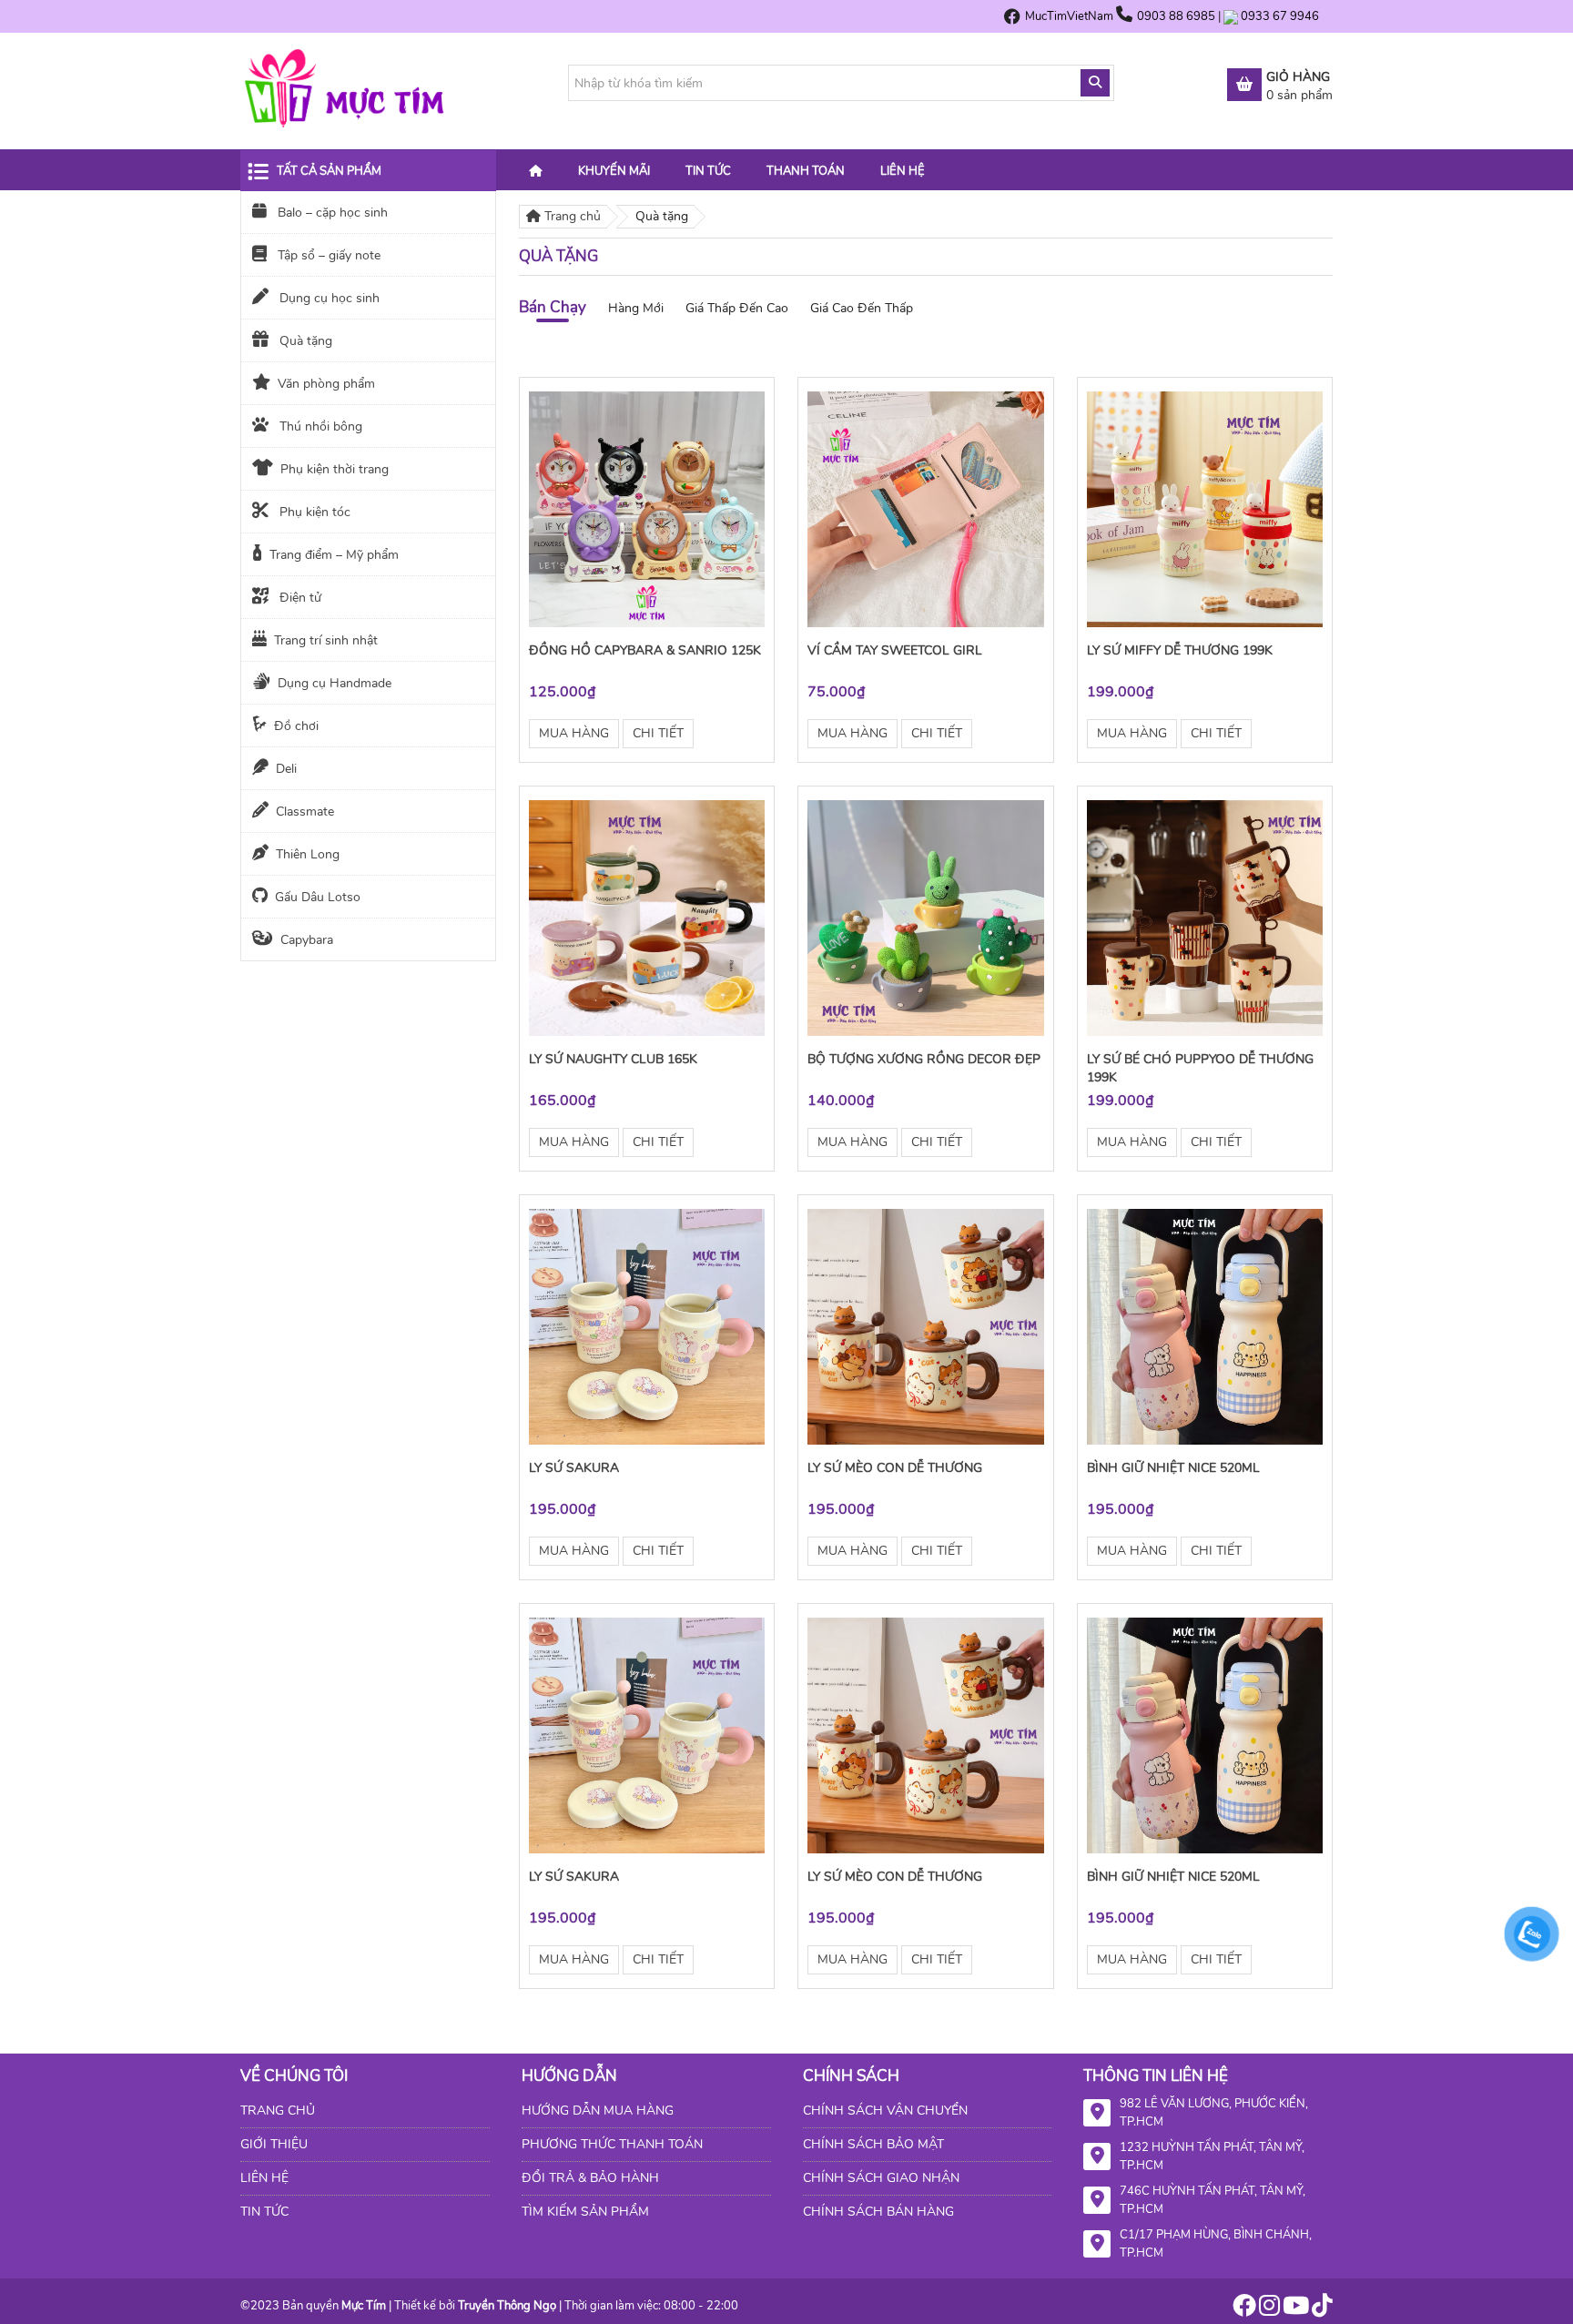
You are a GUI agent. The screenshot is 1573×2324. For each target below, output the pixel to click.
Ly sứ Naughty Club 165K (613, 1059)
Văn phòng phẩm (326, 384)
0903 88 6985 (1177, 16)
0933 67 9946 (1280, 16)
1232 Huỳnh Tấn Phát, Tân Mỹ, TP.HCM (1212, 2157)
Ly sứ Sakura (574, 1468)
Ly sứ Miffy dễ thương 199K (1180, 650)
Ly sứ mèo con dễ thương (895, 1468)
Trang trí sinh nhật (326, 640)
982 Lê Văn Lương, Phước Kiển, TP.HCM (1214, 2113)
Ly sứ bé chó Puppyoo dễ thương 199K (1200, 1068)
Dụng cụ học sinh (328, 298)
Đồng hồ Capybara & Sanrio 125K (645, 650)
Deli (286, 769)
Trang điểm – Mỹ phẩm (334, 555)
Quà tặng (304, 341)
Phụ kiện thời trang (335, 469)
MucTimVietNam (1069, 16)
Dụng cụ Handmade (335, 683)
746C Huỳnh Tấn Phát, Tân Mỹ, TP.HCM (1213, 2200)
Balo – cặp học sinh (331, 213)
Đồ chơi (296, 726)
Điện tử (299, 598)
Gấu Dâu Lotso (318, 897)
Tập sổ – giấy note (327, 255)
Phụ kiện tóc (313, 512)
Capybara (307, 940)
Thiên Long (308, 854)
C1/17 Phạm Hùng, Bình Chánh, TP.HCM (1216, 2244)
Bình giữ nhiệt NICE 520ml (1173, 1468)
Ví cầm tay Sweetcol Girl (895, 650)
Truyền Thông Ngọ (507, 2306)
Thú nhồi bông (319, 426)
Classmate (305, 812)
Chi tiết (658, 733)
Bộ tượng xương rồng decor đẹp (924, 1059)
